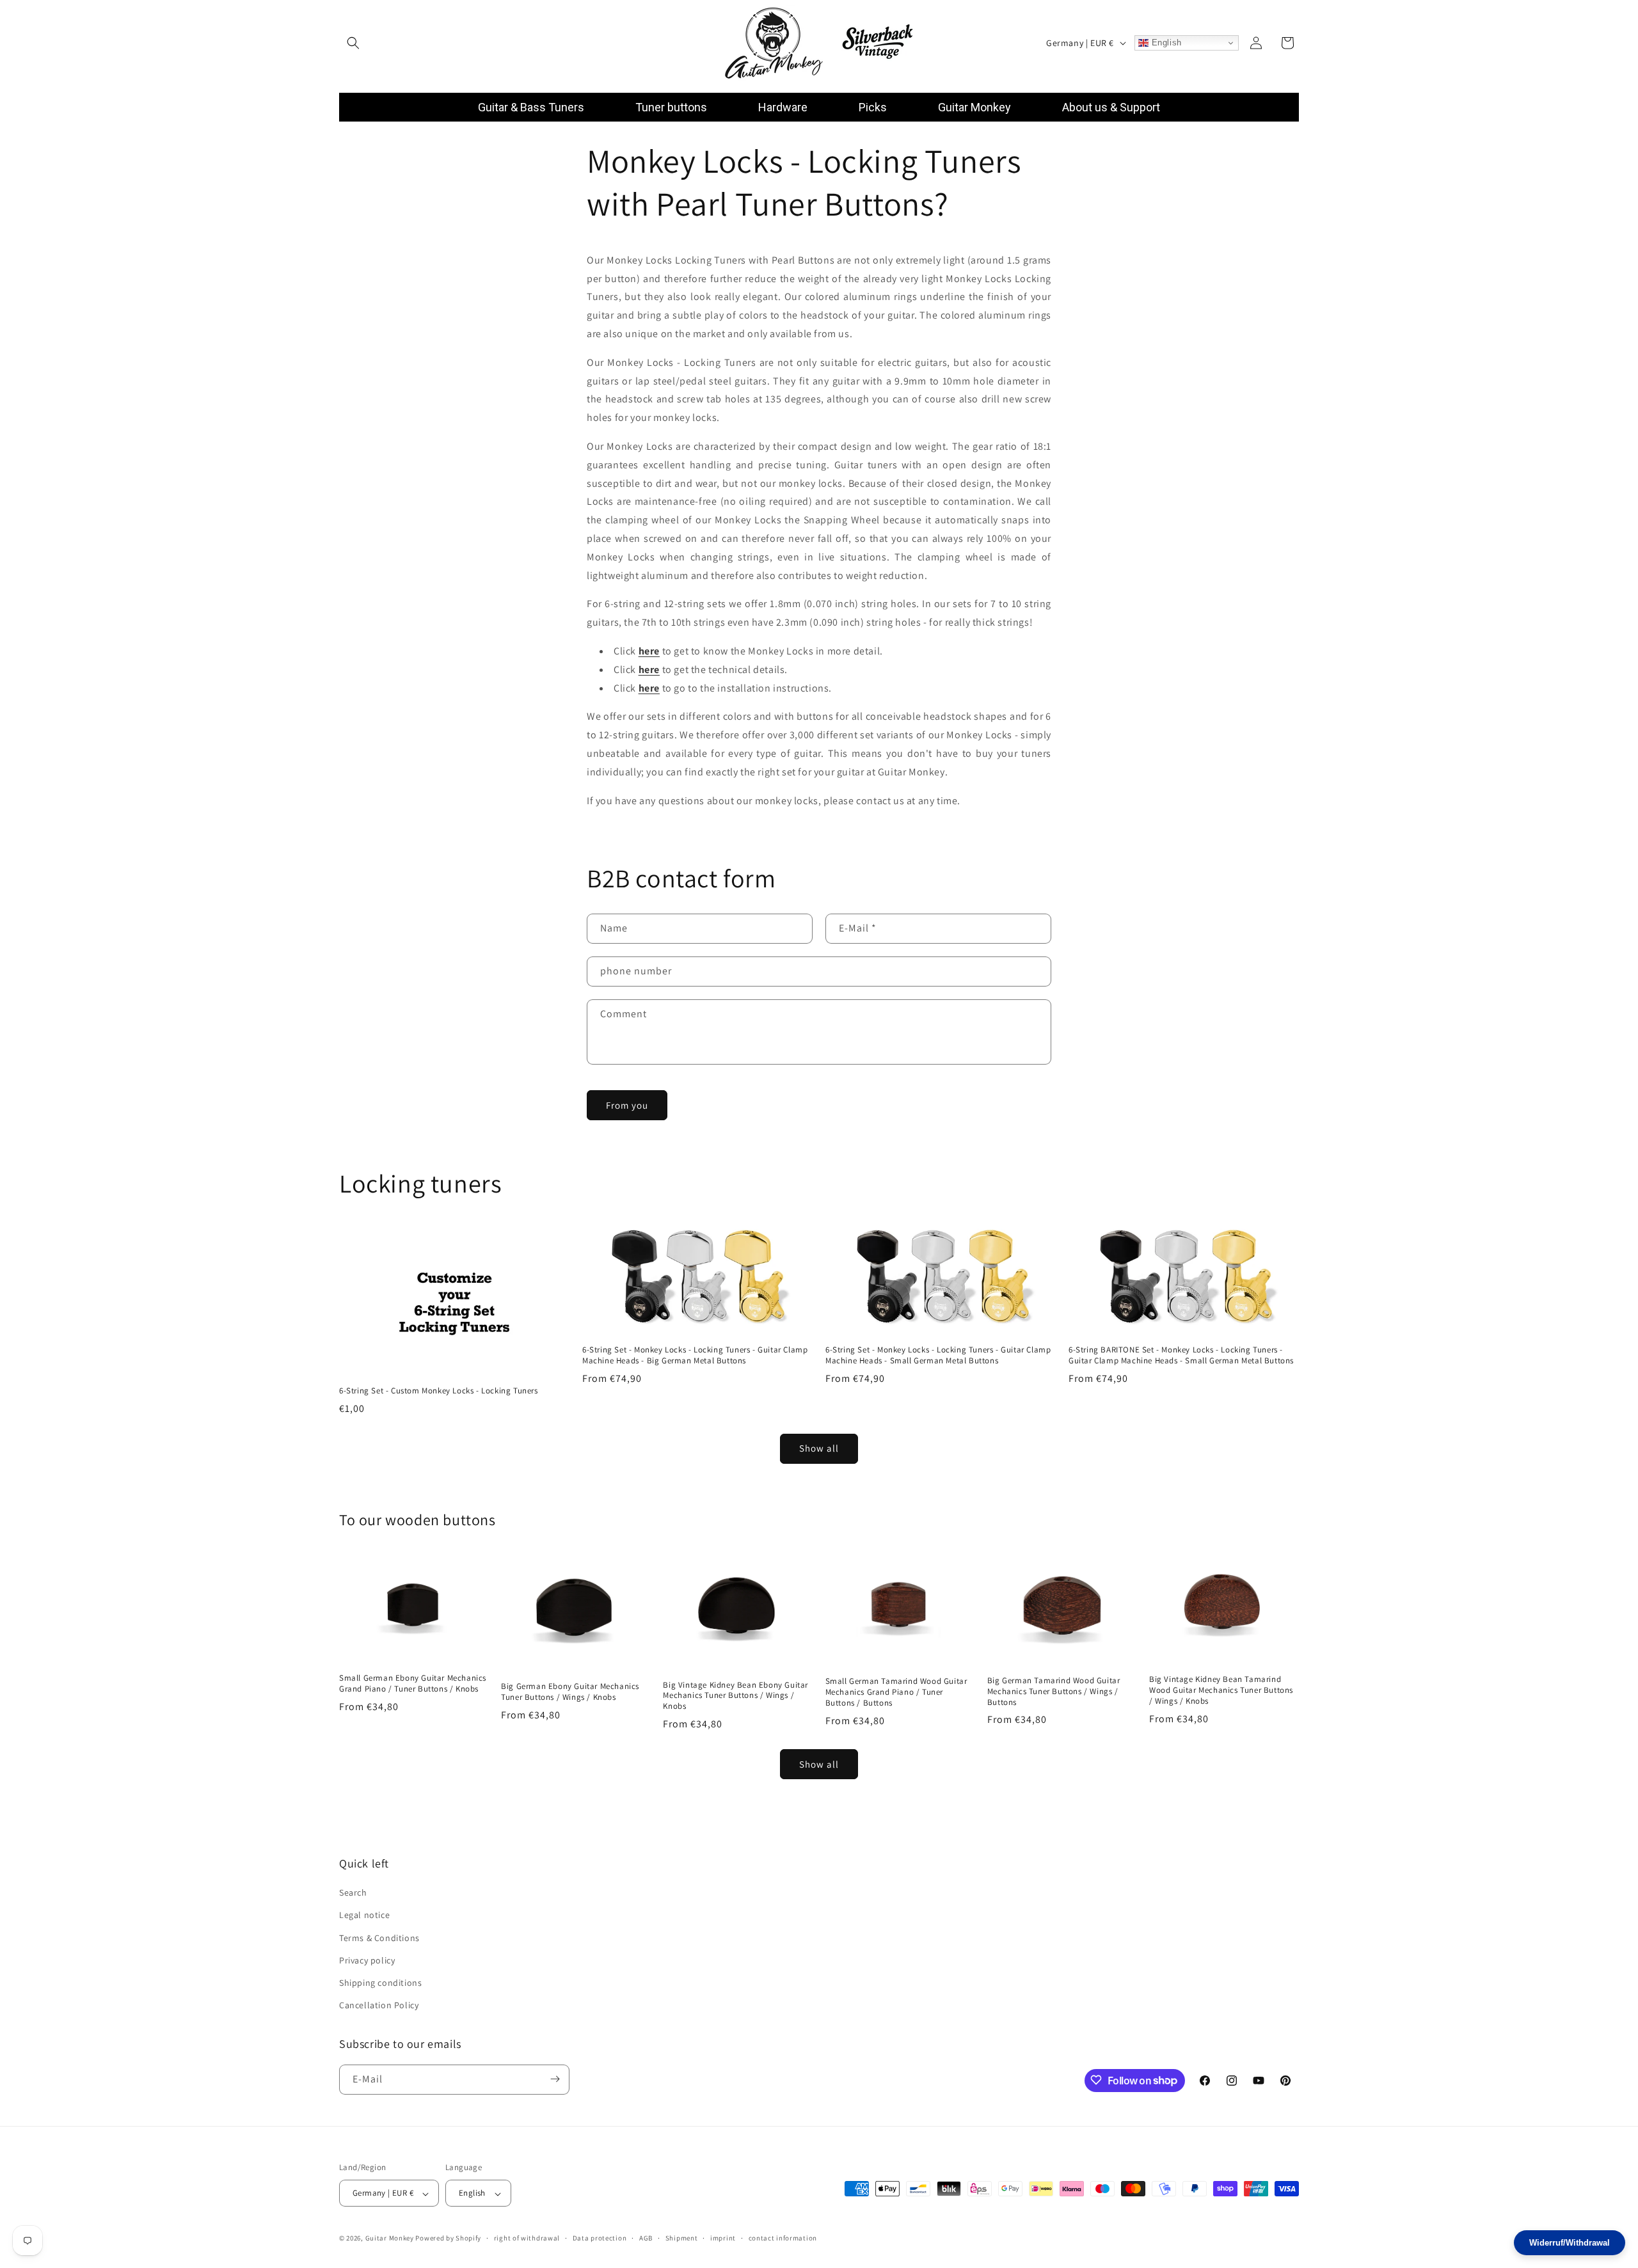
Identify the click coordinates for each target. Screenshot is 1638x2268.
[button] (353, 43)
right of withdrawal (527, 2239)
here (649, 670)
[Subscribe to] (555, 2079)
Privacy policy (367, 1960)
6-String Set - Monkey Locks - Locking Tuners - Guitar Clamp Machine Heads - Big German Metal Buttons (695, 1355)
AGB (646, 2239)
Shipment (682, 2239)
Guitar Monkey (390, 2239)
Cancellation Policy (379, 2006)
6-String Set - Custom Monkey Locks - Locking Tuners (439, 1391)
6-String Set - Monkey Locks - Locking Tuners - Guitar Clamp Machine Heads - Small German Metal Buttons (938, 1355)
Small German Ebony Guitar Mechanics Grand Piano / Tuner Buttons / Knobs (413, 1684)
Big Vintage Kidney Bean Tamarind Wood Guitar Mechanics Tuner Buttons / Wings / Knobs (1221, 1690)
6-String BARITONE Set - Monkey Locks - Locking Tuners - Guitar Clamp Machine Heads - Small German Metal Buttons (1181, 1355)
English (1165, 43)
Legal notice (364, 1915)
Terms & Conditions (379, 1938)
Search (353, 1893)
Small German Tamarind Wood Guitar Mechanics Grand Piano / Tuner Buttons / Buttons (896, 1692)
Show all (819, 1448)
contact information (783, 2239)
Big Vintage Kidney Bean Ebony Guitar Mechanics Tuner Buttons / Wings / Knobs (736, 1696)
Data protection (600, 2239)
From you (627, 1105)
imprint (723, 2239)
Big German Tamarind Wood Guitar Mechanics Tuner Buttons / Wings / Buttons (1054, 1692)
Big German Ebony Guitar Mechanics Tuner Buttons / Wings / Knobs (570, 1692)
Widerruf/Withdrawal (1570, 2243)
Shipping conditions (380, 1983)
